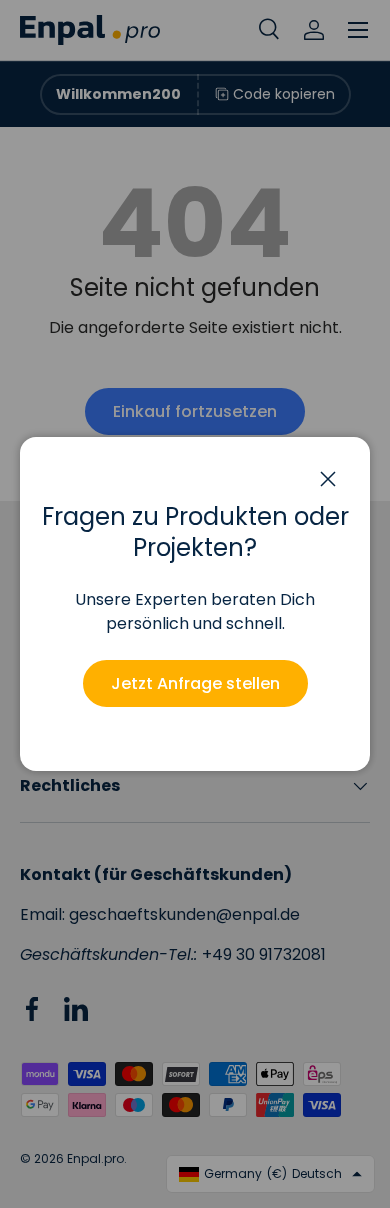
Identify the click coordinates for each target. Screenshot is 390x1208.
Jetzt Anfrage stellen (195, 683)
